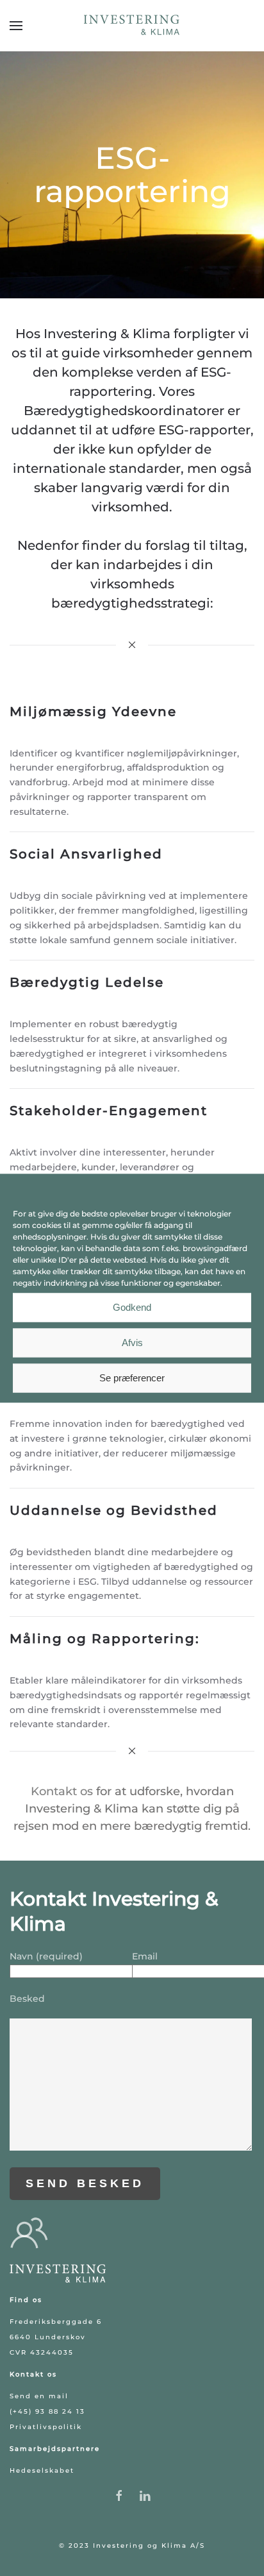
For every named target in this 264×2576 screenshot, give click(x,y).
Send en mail (39, 2396)
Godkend (132, 1307)
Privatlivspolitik (46, 2427)
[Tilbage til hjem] (132, 26)
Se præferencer (132, 1378)
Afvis (132, 1343)
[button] (16, 26)
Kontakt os (62, 1791)
